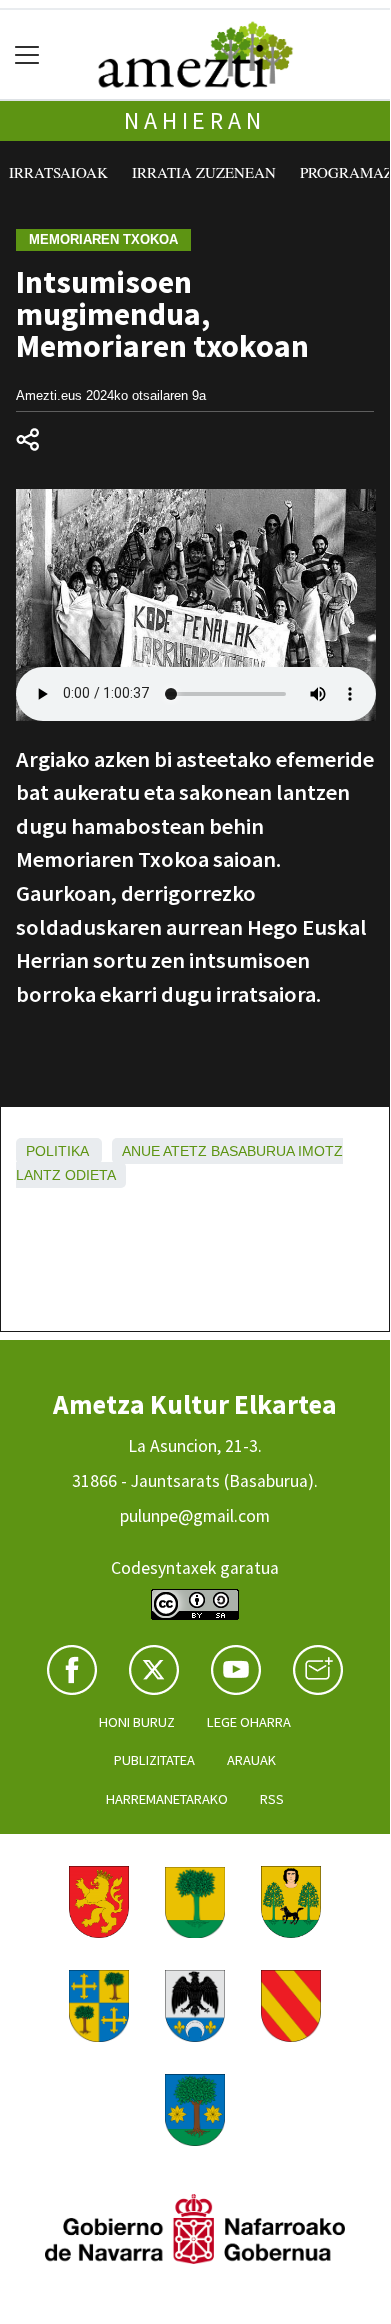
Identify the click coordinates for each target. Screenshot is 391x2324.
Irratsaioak (58, 172)
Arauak (251, 1760)
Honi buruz (137, 1722)
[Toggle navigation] (27, 54)
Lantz (38, 1175)
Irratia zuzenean (204, 172)
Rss (272, 1799)
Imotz (320, 1151)
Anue (141, 1151)
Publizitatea (154, 1760)
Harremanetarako (167, 1799)
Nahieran (194, 120)
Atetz (185, 1151)
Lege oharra (249, 1722)
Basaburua (252, 1151)
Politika (57, 1151)
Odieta (90, 1175)
